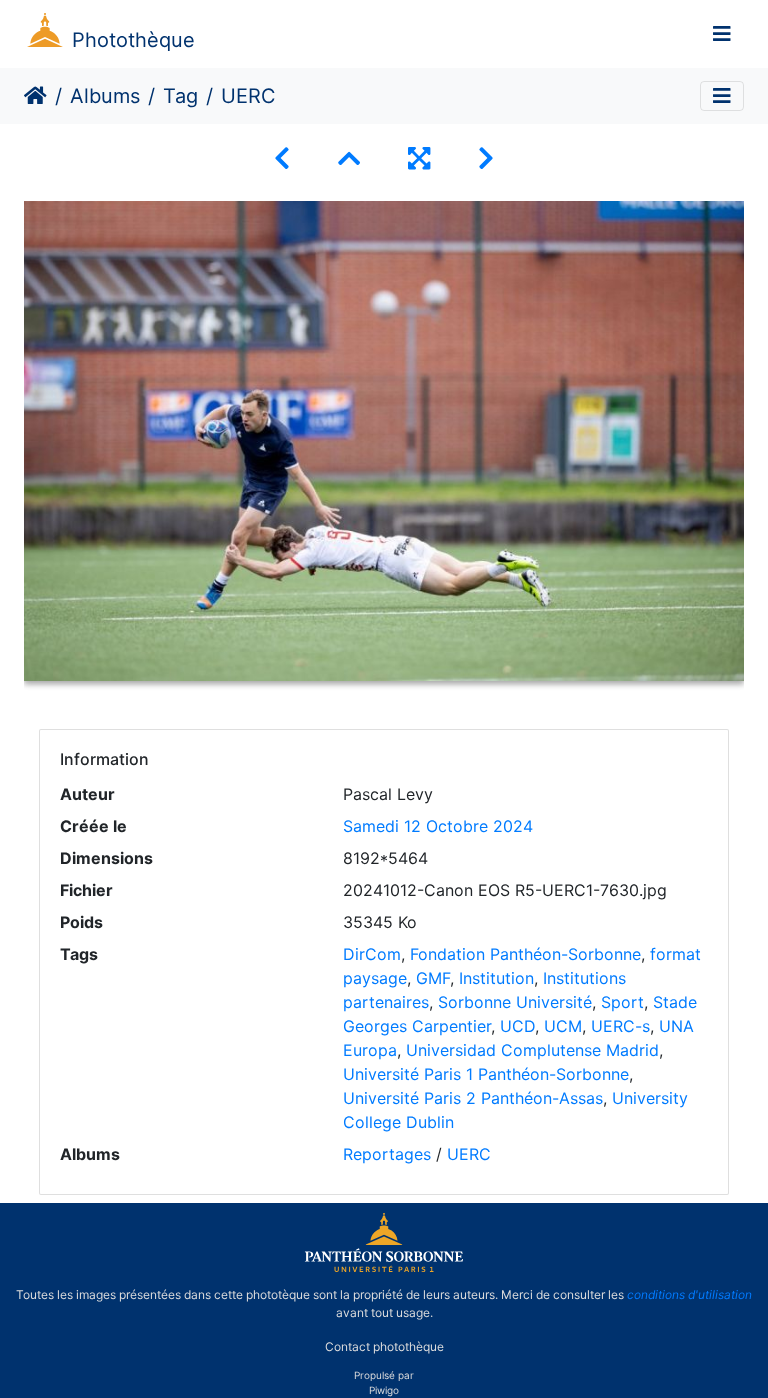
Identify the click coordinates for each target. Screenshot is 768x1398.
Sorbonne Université (515, 1002)
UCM (563, 1026)
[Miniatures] (349, 158)
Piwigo (384, 1390)
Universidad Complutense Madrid (532, 1050)
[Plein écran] (419, 158)
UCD (517, 1026)
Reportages (387, 1154)
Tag (180, 96)
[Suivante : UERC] (486, 158)
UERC (469, 1154)
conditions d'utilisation (689, 1294)
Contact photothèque (384, 1346)
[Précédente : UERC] (282, 158)
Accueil (35, 96)
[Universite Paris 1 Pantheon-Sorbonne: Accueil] (384, 1268)
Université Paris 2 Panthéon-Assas (473, 1098)
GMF (433, 978)
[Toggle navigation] (722, 34)
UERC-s (620, 1026)
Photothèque (133, 40)
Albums (105, 96)
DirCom (372, 954)
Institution (496, 978)
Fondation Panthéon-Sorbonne (525, 954)
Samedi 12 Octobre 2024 (438, 826)
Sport (622, 1002)
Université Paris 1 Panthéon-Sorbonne (486, 1074)
